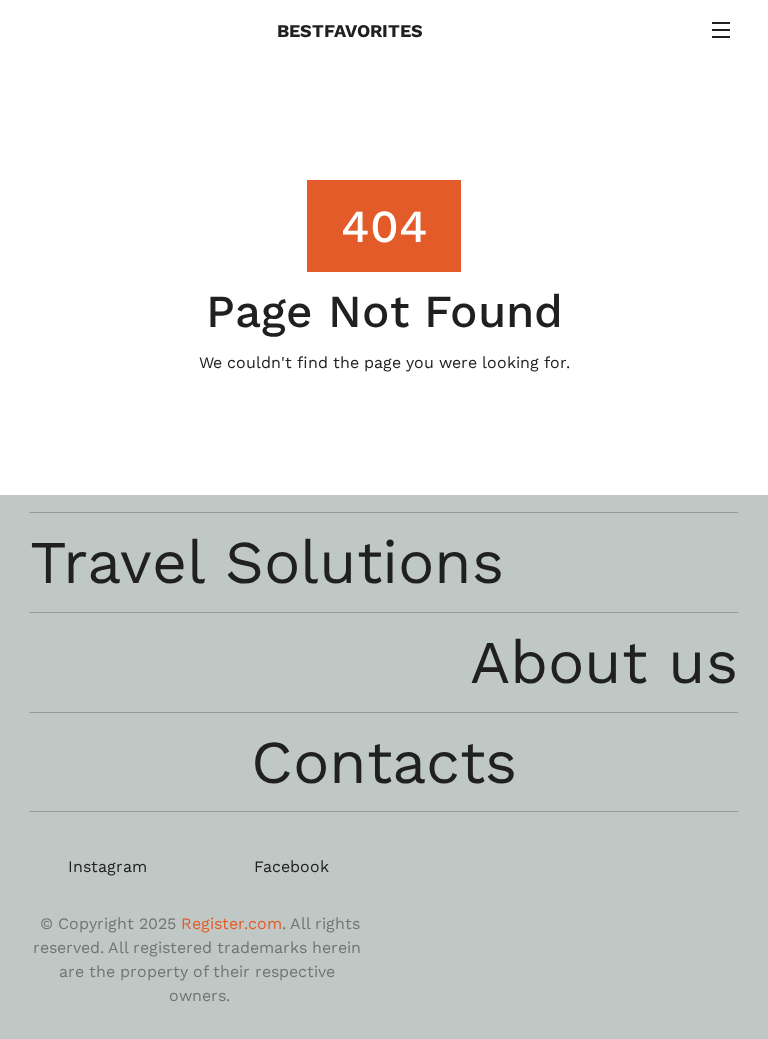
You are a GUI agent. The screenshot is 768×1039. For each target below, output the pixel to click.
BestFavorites (352, 30)
